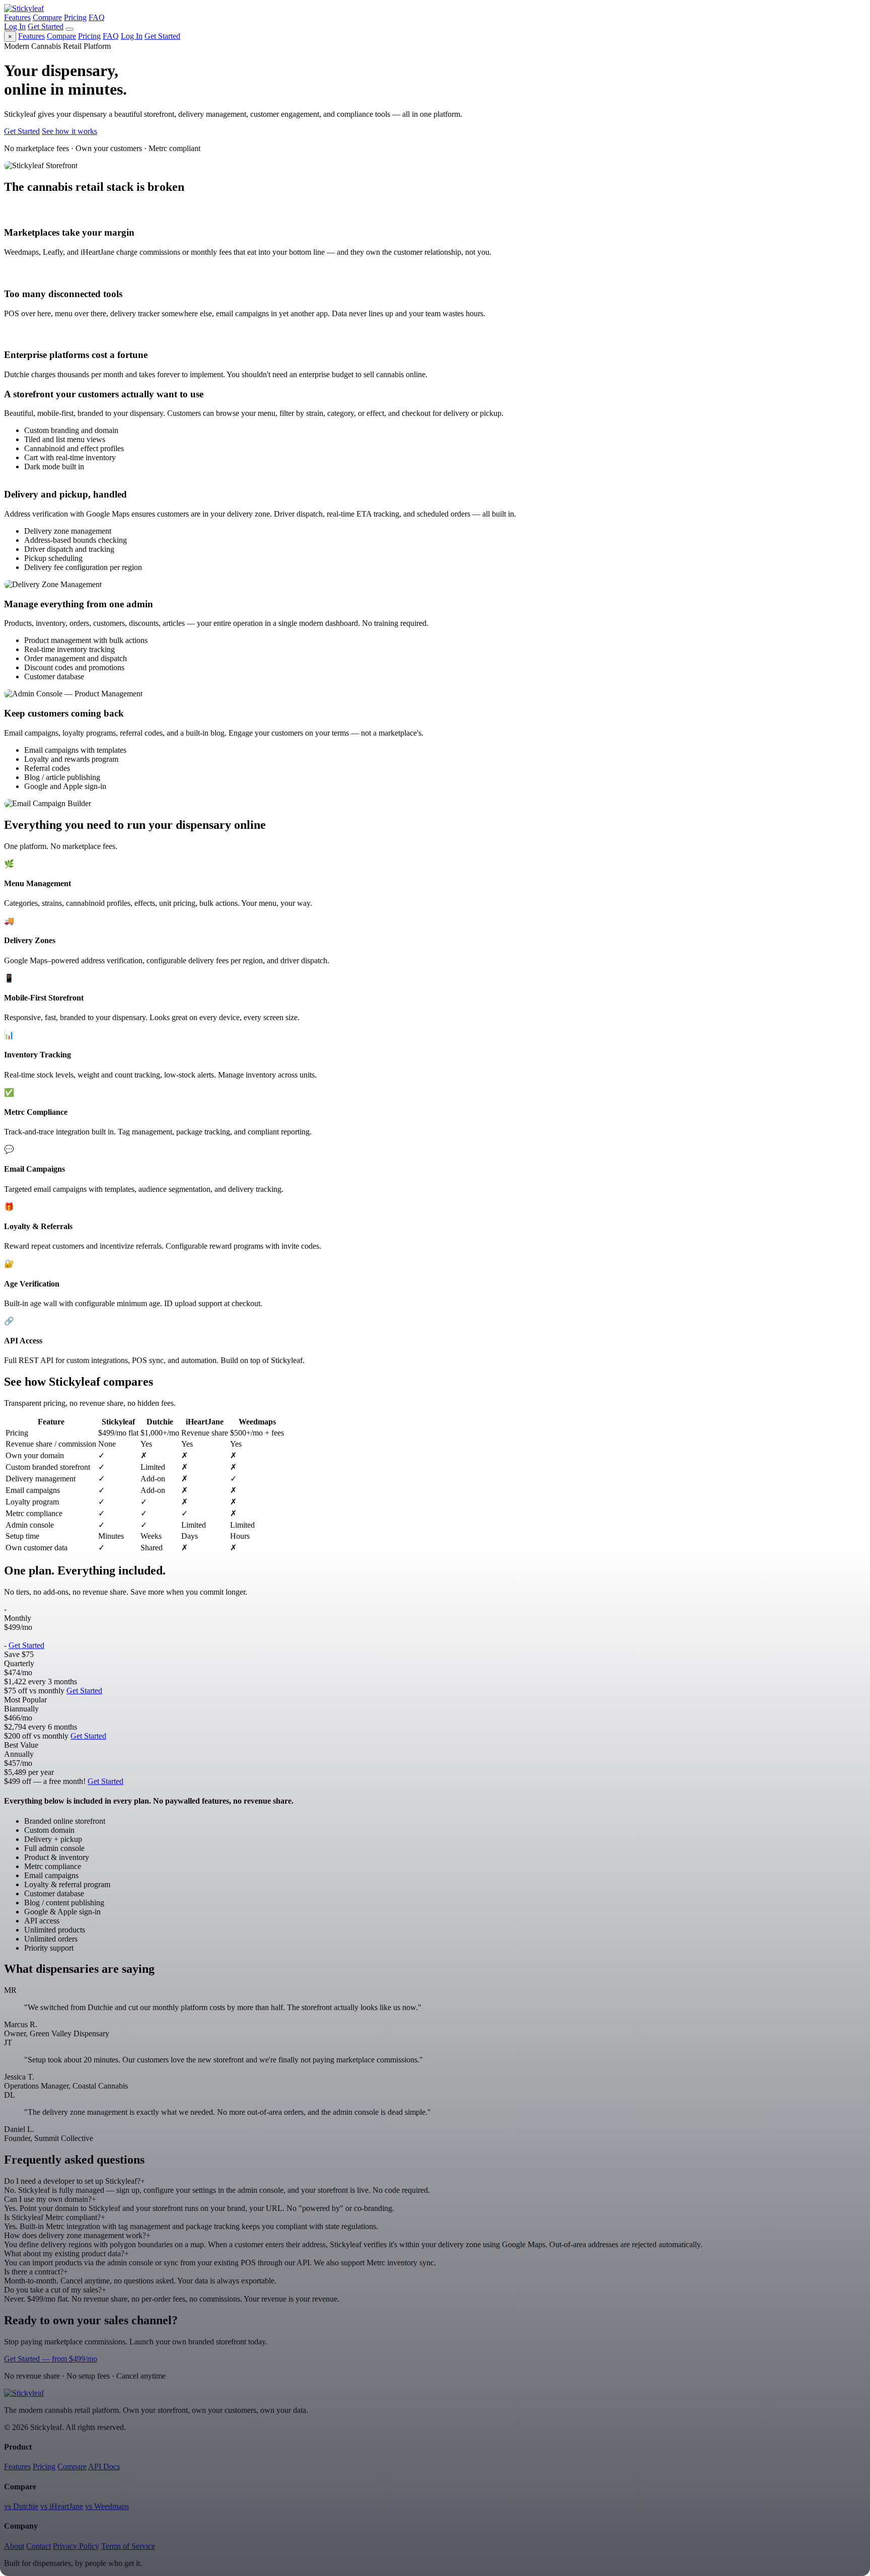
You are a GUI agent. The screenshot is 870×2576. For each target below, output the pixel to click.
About (14, 2546)
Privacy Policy (76, 2546)
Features (17, 17)
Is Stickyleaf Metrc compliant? (55, 2217)
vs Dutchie (21, 2506)
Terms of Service (128, 2546)
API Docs (104, 2466)
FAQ (97, 17)
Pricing (75, 17)
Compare (47, 17)
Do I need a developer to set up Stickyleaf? (75, 2181)
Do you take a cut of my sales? (55, 2290)
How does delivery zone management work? (77, 2235)
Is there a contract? (36, 2272)
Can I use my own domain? (50, 2199)
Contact (39, 2546)
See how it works (69, 131)
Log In (15, 26)
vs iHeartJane (62, 2506)
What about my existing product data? (66, 2253)
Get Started (46, 26)
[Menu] (69, 29)
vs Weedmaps (107, 2506)
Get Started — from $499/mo (51, 2359)
